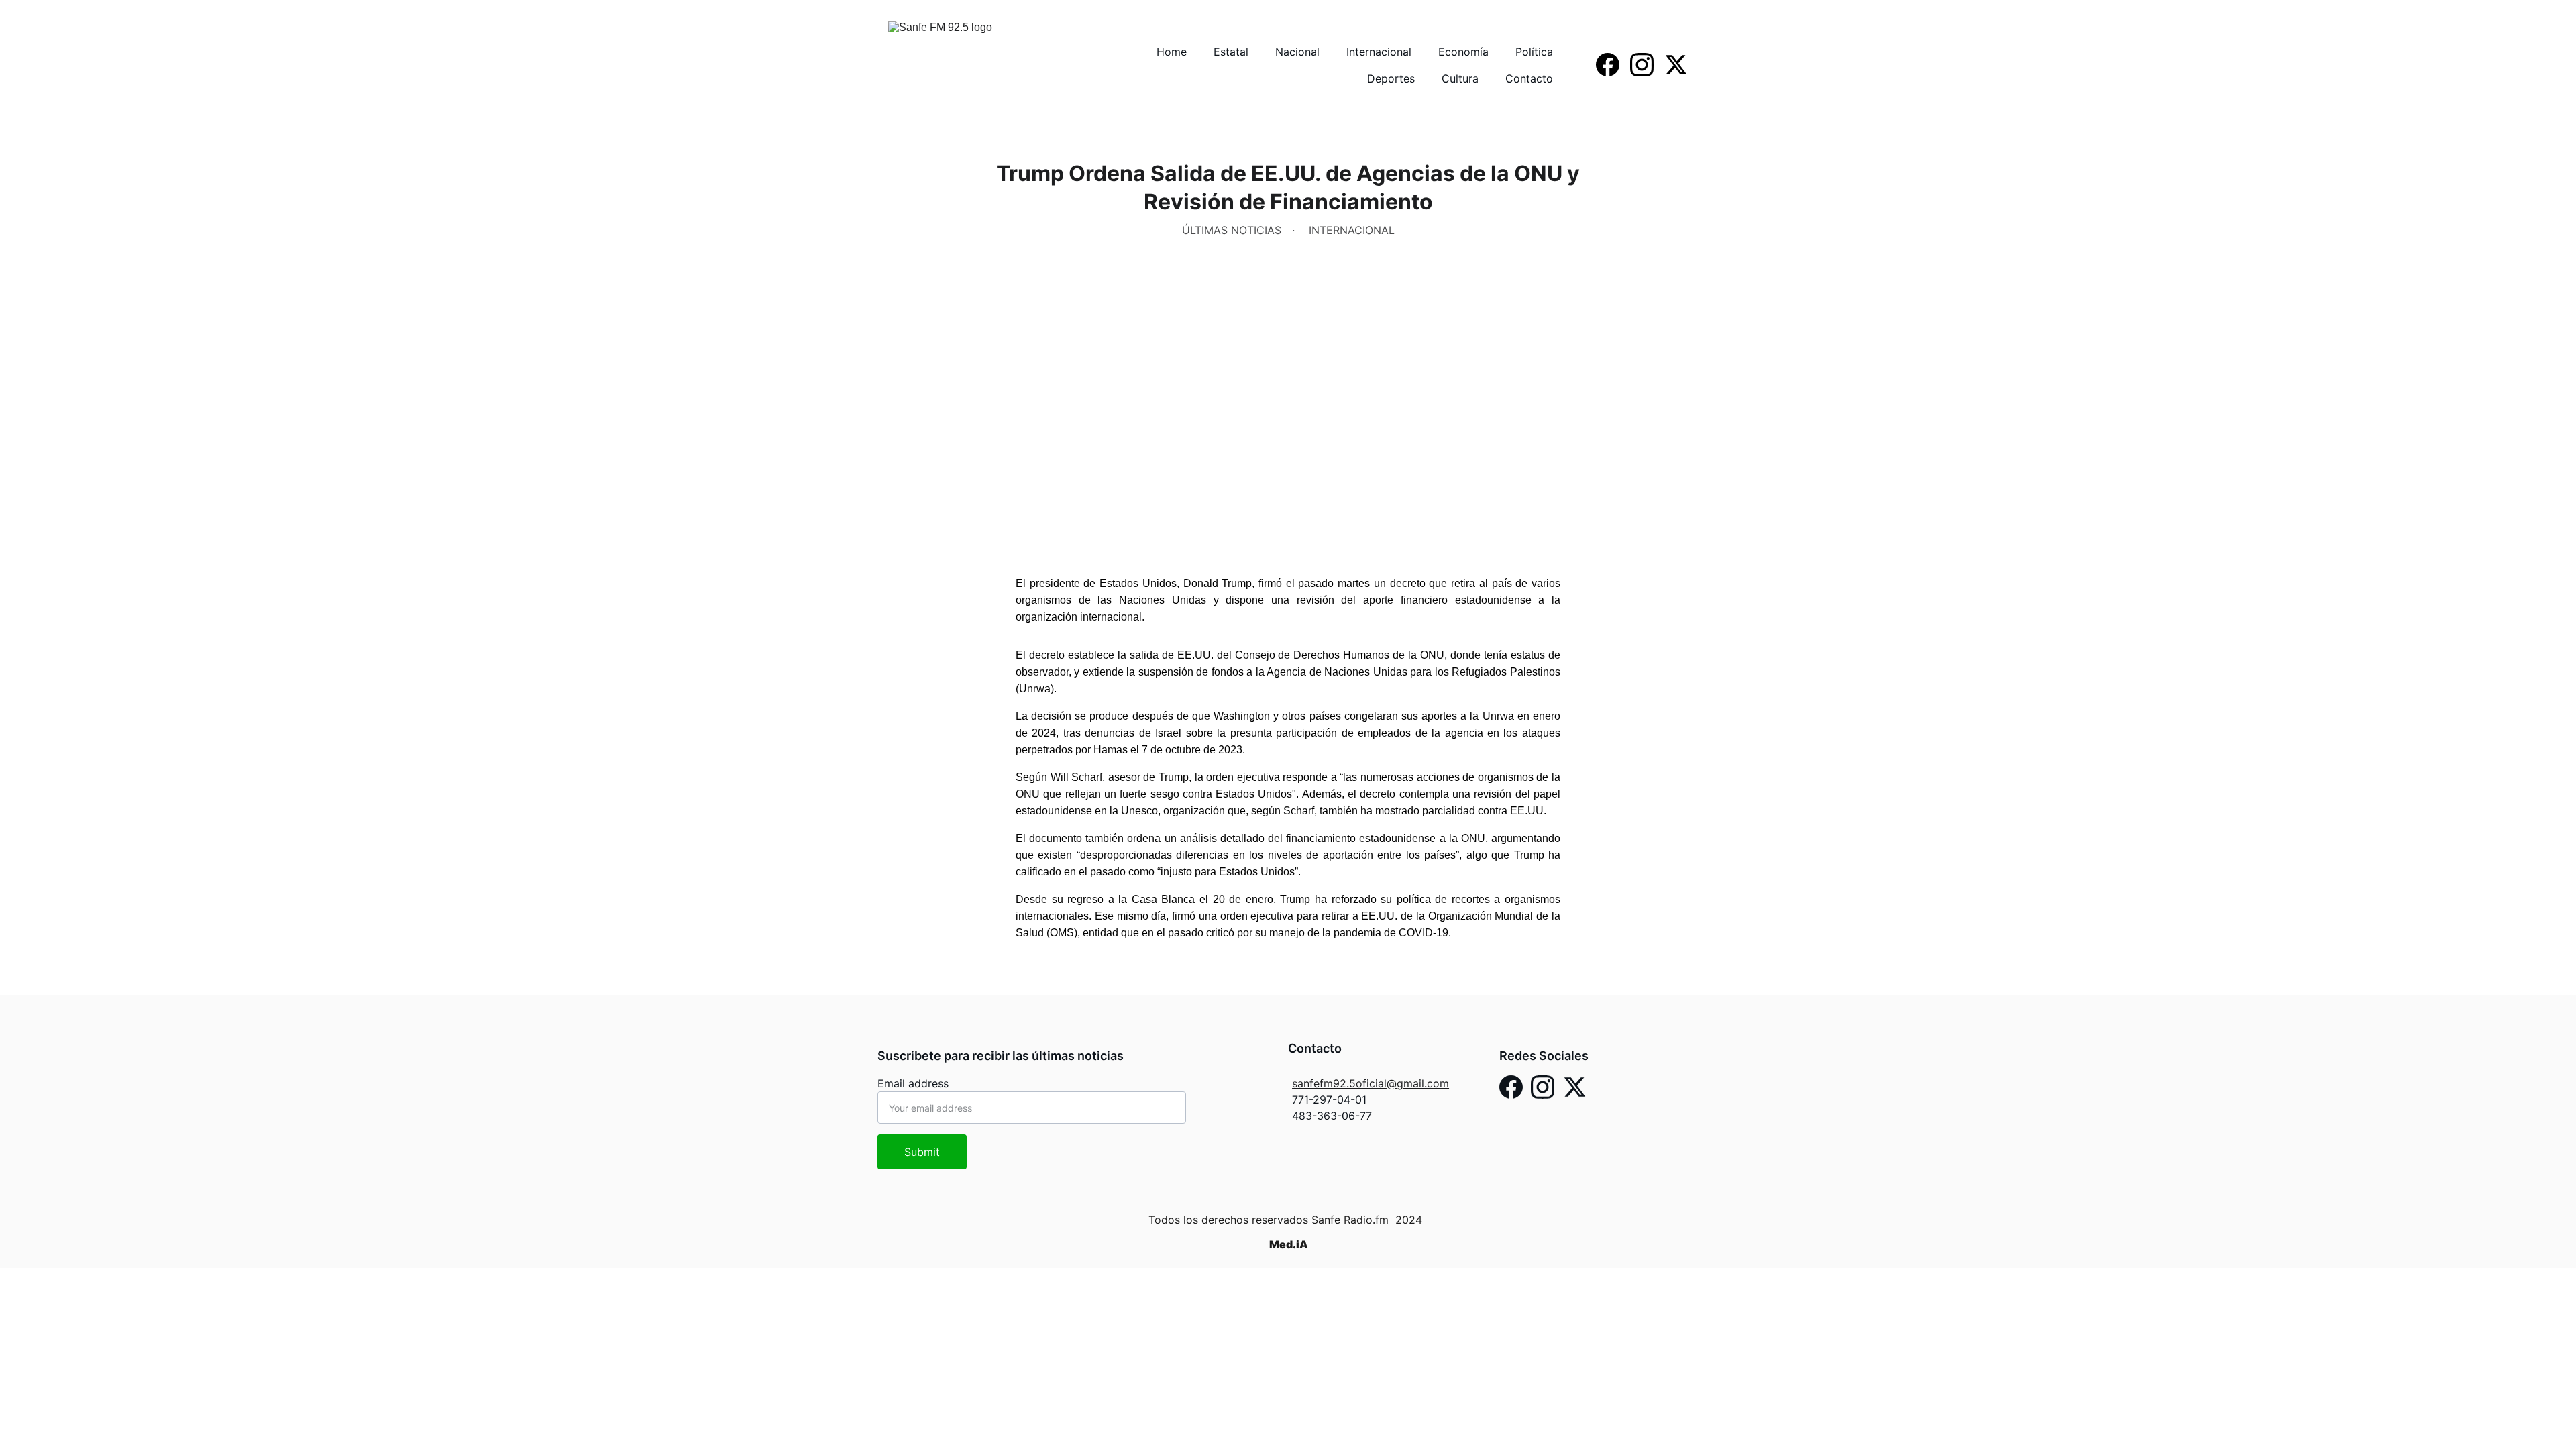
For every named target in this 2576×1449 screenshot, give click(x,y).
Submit (922, 1152)
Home (1172, 52)
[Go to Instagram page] (1647, 65)
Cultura (1460, 78)
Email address (913, 1083)
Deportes (1391, 78)
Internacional (1379, 52)
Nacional (1297, 52)
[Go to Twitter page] (1676, 65)
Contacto (1529, 78)
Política (1534, 52)
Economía (1463, 52)
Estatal (1231, 52)
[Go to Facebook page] (1613, 65)
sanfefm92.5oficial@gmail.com (1371, 1083)
